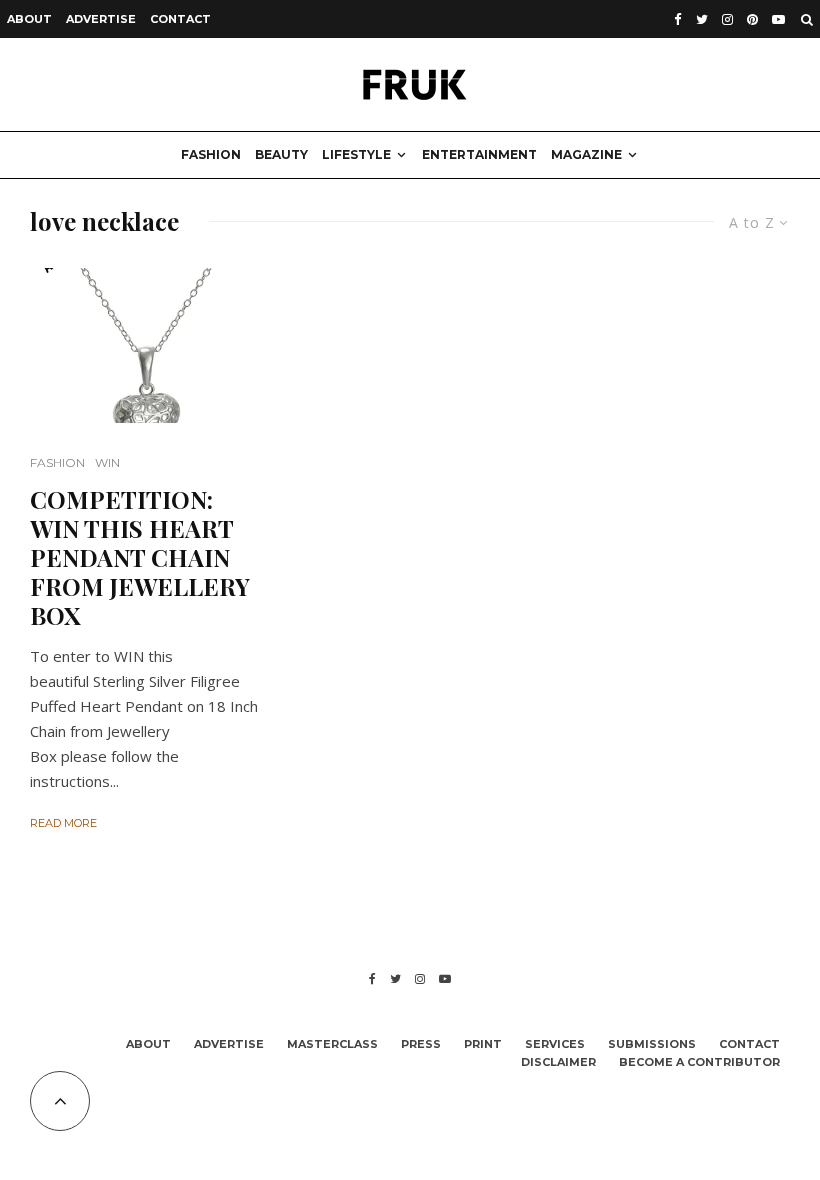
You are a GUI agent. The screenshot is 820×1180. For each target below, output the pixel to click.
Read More (63, 823)
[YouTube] (778, 19)
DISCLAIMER (558, 1062)
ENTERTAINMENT (479, 154)
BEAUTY (281, 154)
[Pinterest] (752, 19)
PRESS (421, 1044)
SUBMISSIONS (652, 1044)
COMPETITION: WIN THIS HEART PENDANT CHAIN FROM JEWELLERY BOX (140, 557)
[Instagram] (727, 19)
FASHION (211, 154)
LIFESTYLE (356, 154)
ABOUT (29, 19)
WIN (107, 462)
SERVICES (555, 1044)
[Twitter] (702, 19)
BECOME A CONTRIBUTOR (699, 1062)
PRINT (483, 1044)
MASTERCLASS (332, 1044)
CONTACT (180, 19)
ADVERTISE (101, 19)
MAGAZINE (586, 154)
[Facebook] (678, 19)
